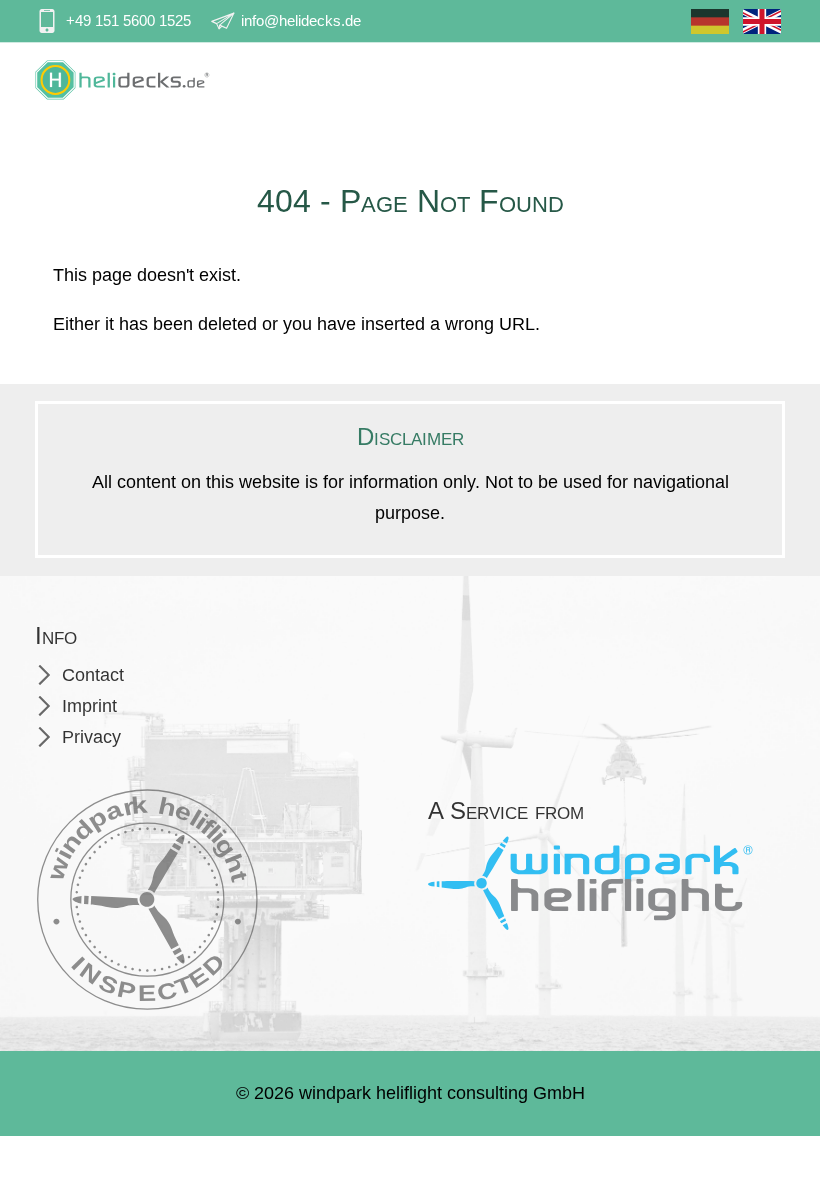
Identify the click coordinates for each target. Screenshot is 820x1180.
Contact (93, 675)
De (710, 29)
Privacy (91, 737)
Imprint (89, 706)
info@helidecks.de (301, 20)
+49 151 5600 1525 (128, 20)
